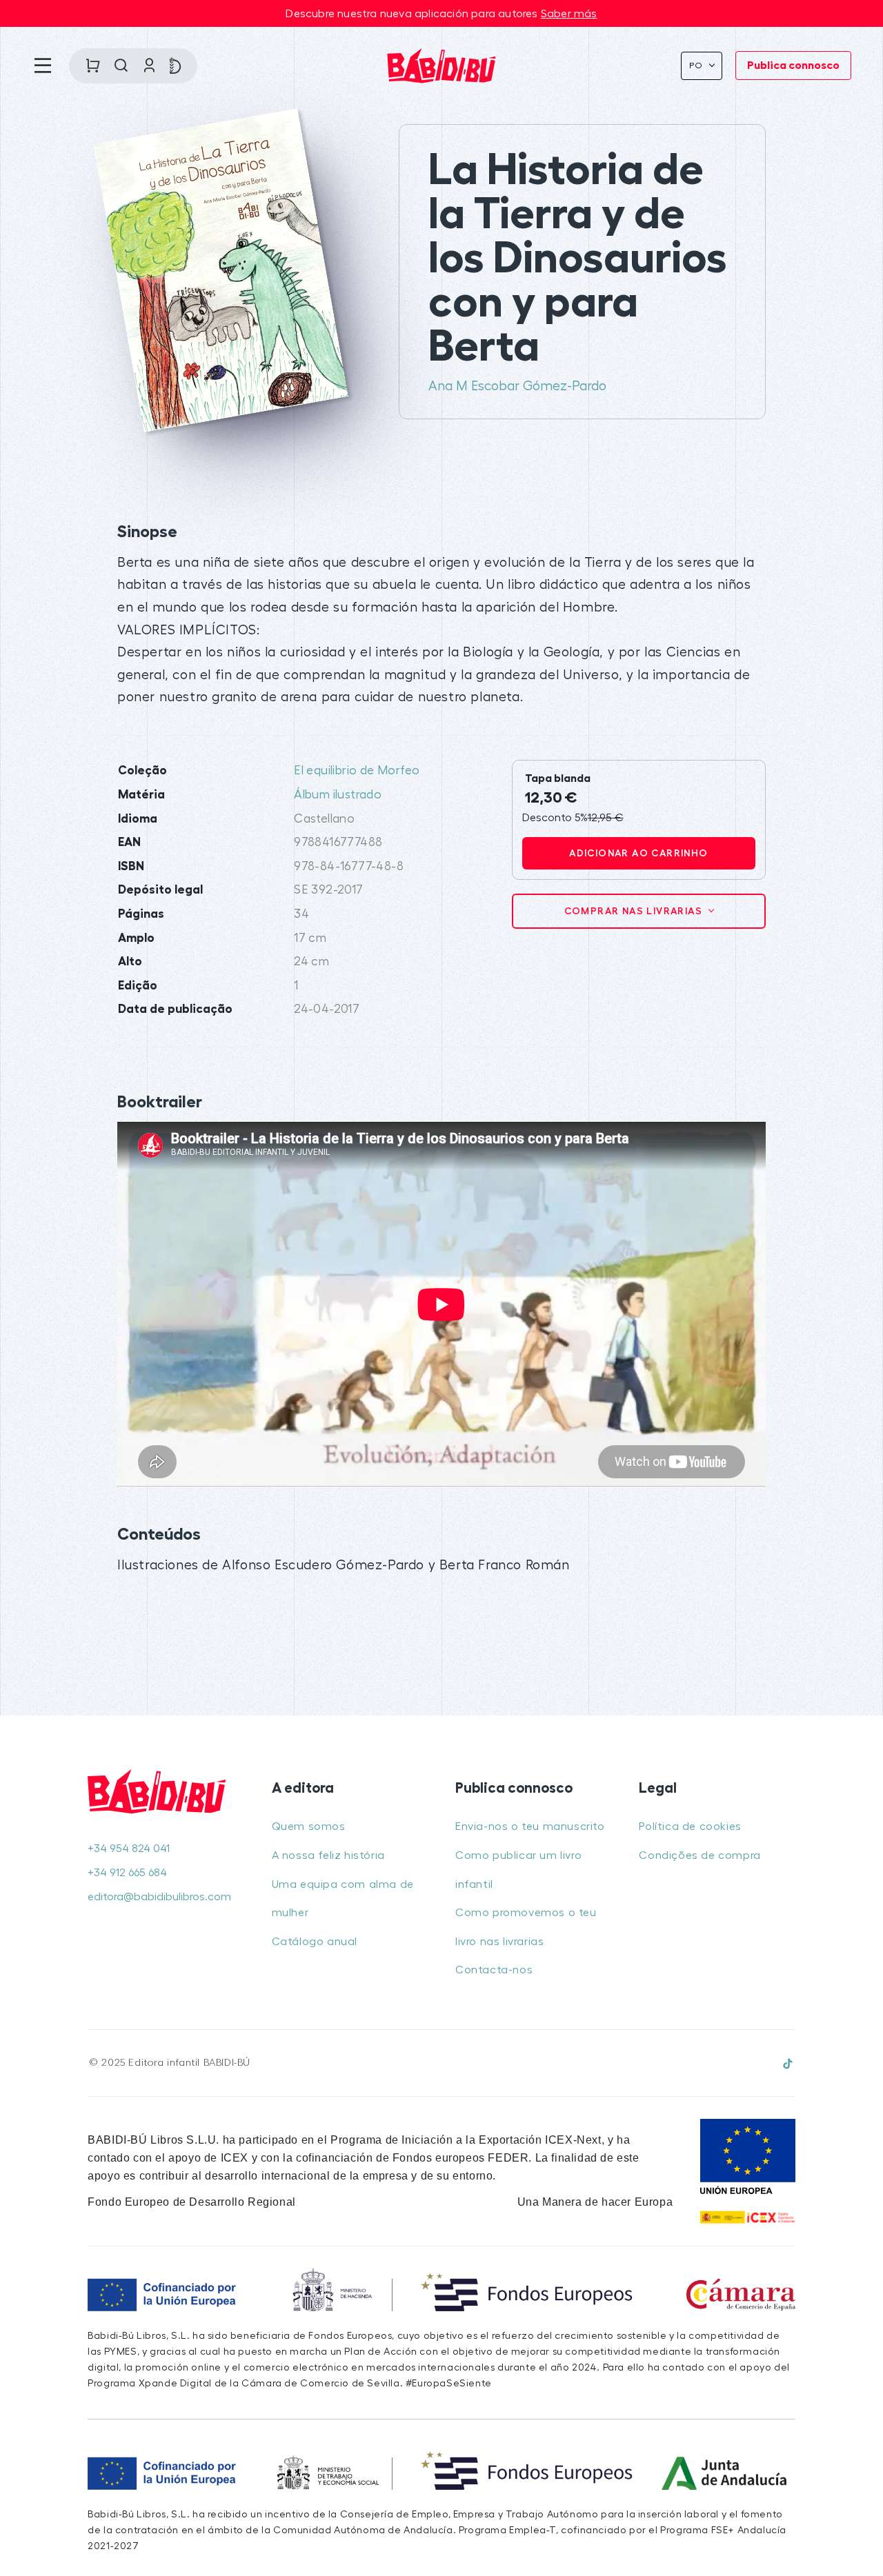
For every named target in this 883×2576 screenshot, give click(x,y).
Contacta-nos (494, 1970)
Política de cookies (690, 1827)
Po (698, 66)
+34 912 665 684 (127, 1873)
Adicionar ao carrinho (638, 853)
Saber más (569, 14)
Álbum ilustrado (338, 795)
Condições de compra (700, 1855)
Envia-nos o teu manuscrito (530, 1827)
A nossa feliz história (328, 1855)
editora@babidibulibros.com (159, 1897)
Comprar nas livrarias (635, 911)
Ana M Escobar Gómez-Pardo (517, 386)
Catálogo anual (315, 1942)
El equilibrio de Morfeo (357, 771)
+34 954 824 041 (129, 1849)
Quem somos (309, 1827)
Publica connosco (793, 66)
